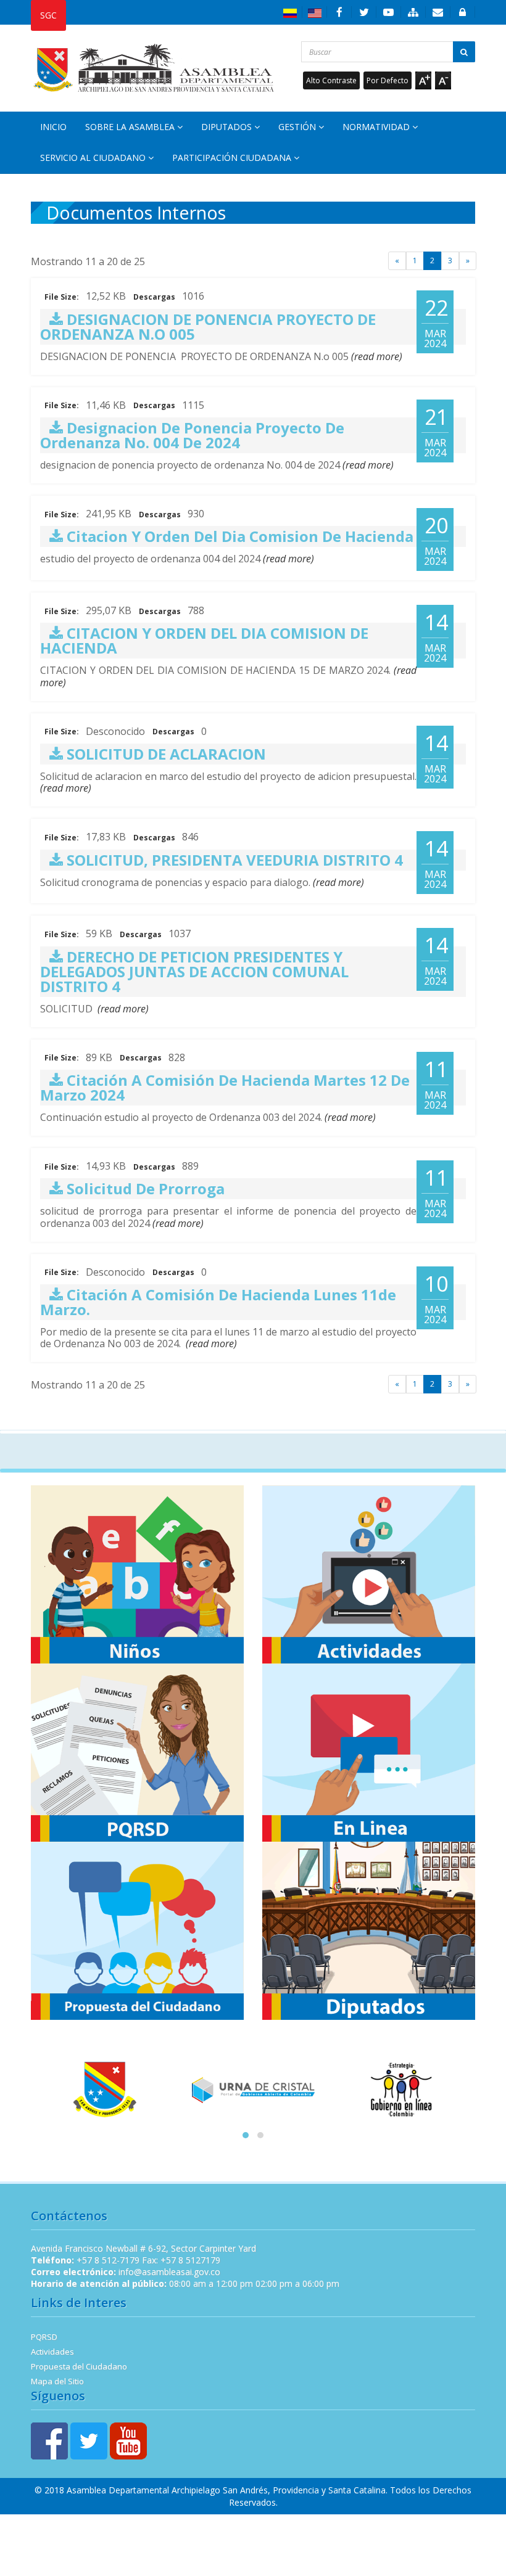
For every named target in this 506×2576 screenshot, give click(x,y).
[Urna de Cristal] (253, 2090)
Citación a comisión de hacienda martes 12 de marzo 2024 (225, 1087)
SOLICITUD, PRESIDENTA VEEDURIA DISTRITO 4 (233, 860)
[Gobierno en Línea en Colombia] (401, 2090)
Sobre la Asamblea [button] (131, 127)
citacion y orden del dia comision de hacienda (238, 536)
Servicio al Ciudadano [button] (94, 158)
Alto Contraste (331, 80)
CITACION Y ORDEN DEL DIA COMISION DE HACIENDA (204, 640)
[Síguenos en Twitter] (364, 12)
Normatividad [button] (377, 127)
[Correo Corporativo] (438, 12)
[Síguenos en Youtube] (128, 2440)
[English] (315, 12)
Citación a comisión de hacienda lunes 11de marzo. (218, 1302)
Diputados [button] (228, 127)
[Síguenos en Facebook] (339, 12)
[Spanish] (290, 12)
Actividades (52, 2352)
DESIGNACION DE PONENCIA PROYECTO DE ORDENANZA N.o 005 (208, 326)
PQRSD (44, 2337)
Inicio (53, 127)
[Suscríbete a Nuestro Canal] (389, 12)
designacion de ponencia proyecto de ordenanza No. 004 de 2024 (192, 435)
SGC (48, 15)
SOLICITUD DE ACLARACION (164, 754)
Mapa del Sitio (57, 2381)
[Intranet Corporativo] (463, 12)
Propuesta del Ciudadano (79, 2366)
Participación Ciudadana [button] (233, 158)
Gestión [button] (298, 127)
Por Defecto (388, 80)
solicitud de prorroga (144, 1188)
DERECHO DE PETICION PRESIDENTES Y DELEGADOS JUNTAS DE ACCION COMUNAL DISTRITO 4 (194, 971)
